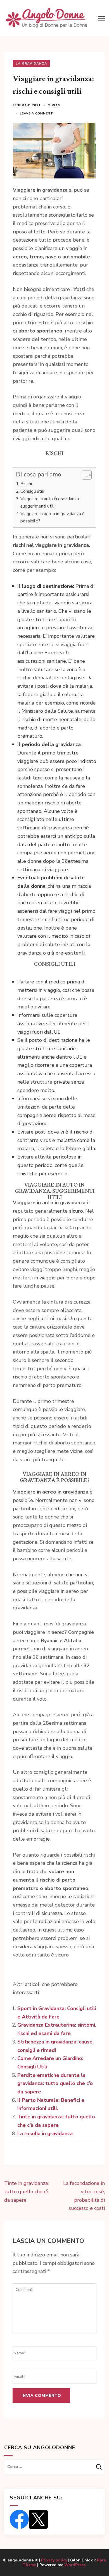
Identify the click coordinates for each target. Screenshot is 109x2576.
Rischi (26, 484)
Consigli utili (32, 491)
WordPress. (75, 2565)
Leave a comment (36, 113)
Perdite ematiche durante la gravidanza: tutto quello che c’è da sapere (55, 2083)
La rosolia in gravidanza (45, 2134)
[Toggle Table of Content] (84, 475)
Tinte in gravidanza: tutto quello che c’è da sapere (27, 2191)
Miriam (54, 105)
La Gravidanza (31, 63)
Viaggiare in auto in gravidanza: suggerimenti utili (50, 503)
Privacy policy (55, 2560)
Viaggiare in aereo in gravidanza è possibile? (53, 517)
